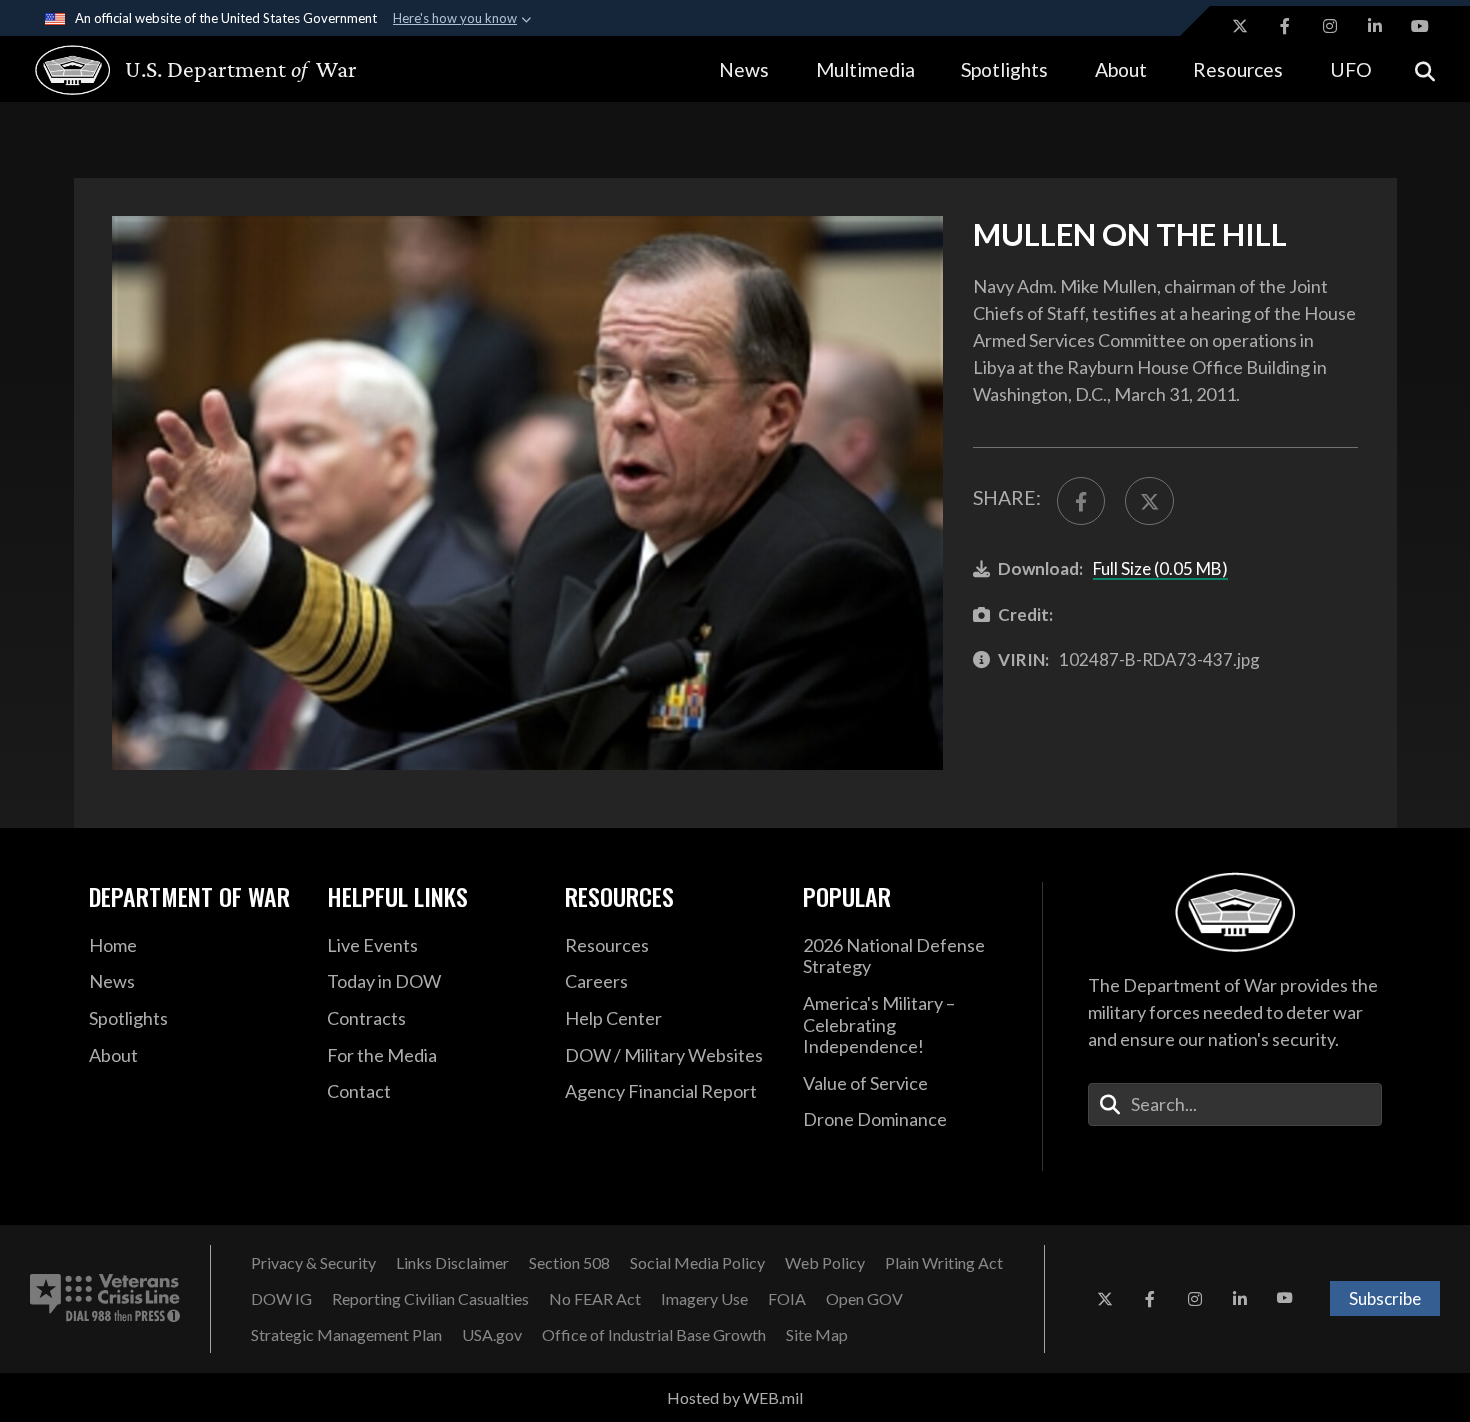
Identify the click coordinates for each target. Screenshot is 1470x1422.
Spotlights (1004, 69)
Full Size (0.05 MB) (1160, 568)
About (1121, 69)
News (744, 69)
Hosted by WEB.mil (735, 1397)
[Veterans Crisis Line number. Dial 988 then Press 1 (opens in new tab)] (105, 1299)
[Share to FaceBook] (1081, 501)
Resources (1238, 69)
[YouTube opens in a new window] (1420, 26)
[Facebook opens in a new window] (1285, 26)
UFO (1351, 69)
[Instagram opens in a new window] (1330, 26)
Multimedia (865, 69)
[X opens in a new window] (1240, 26)
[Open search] (1425, 69)
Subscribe (1385, 1298)
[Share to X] (1149, 501)
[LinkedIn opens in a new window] (1375, 26)
